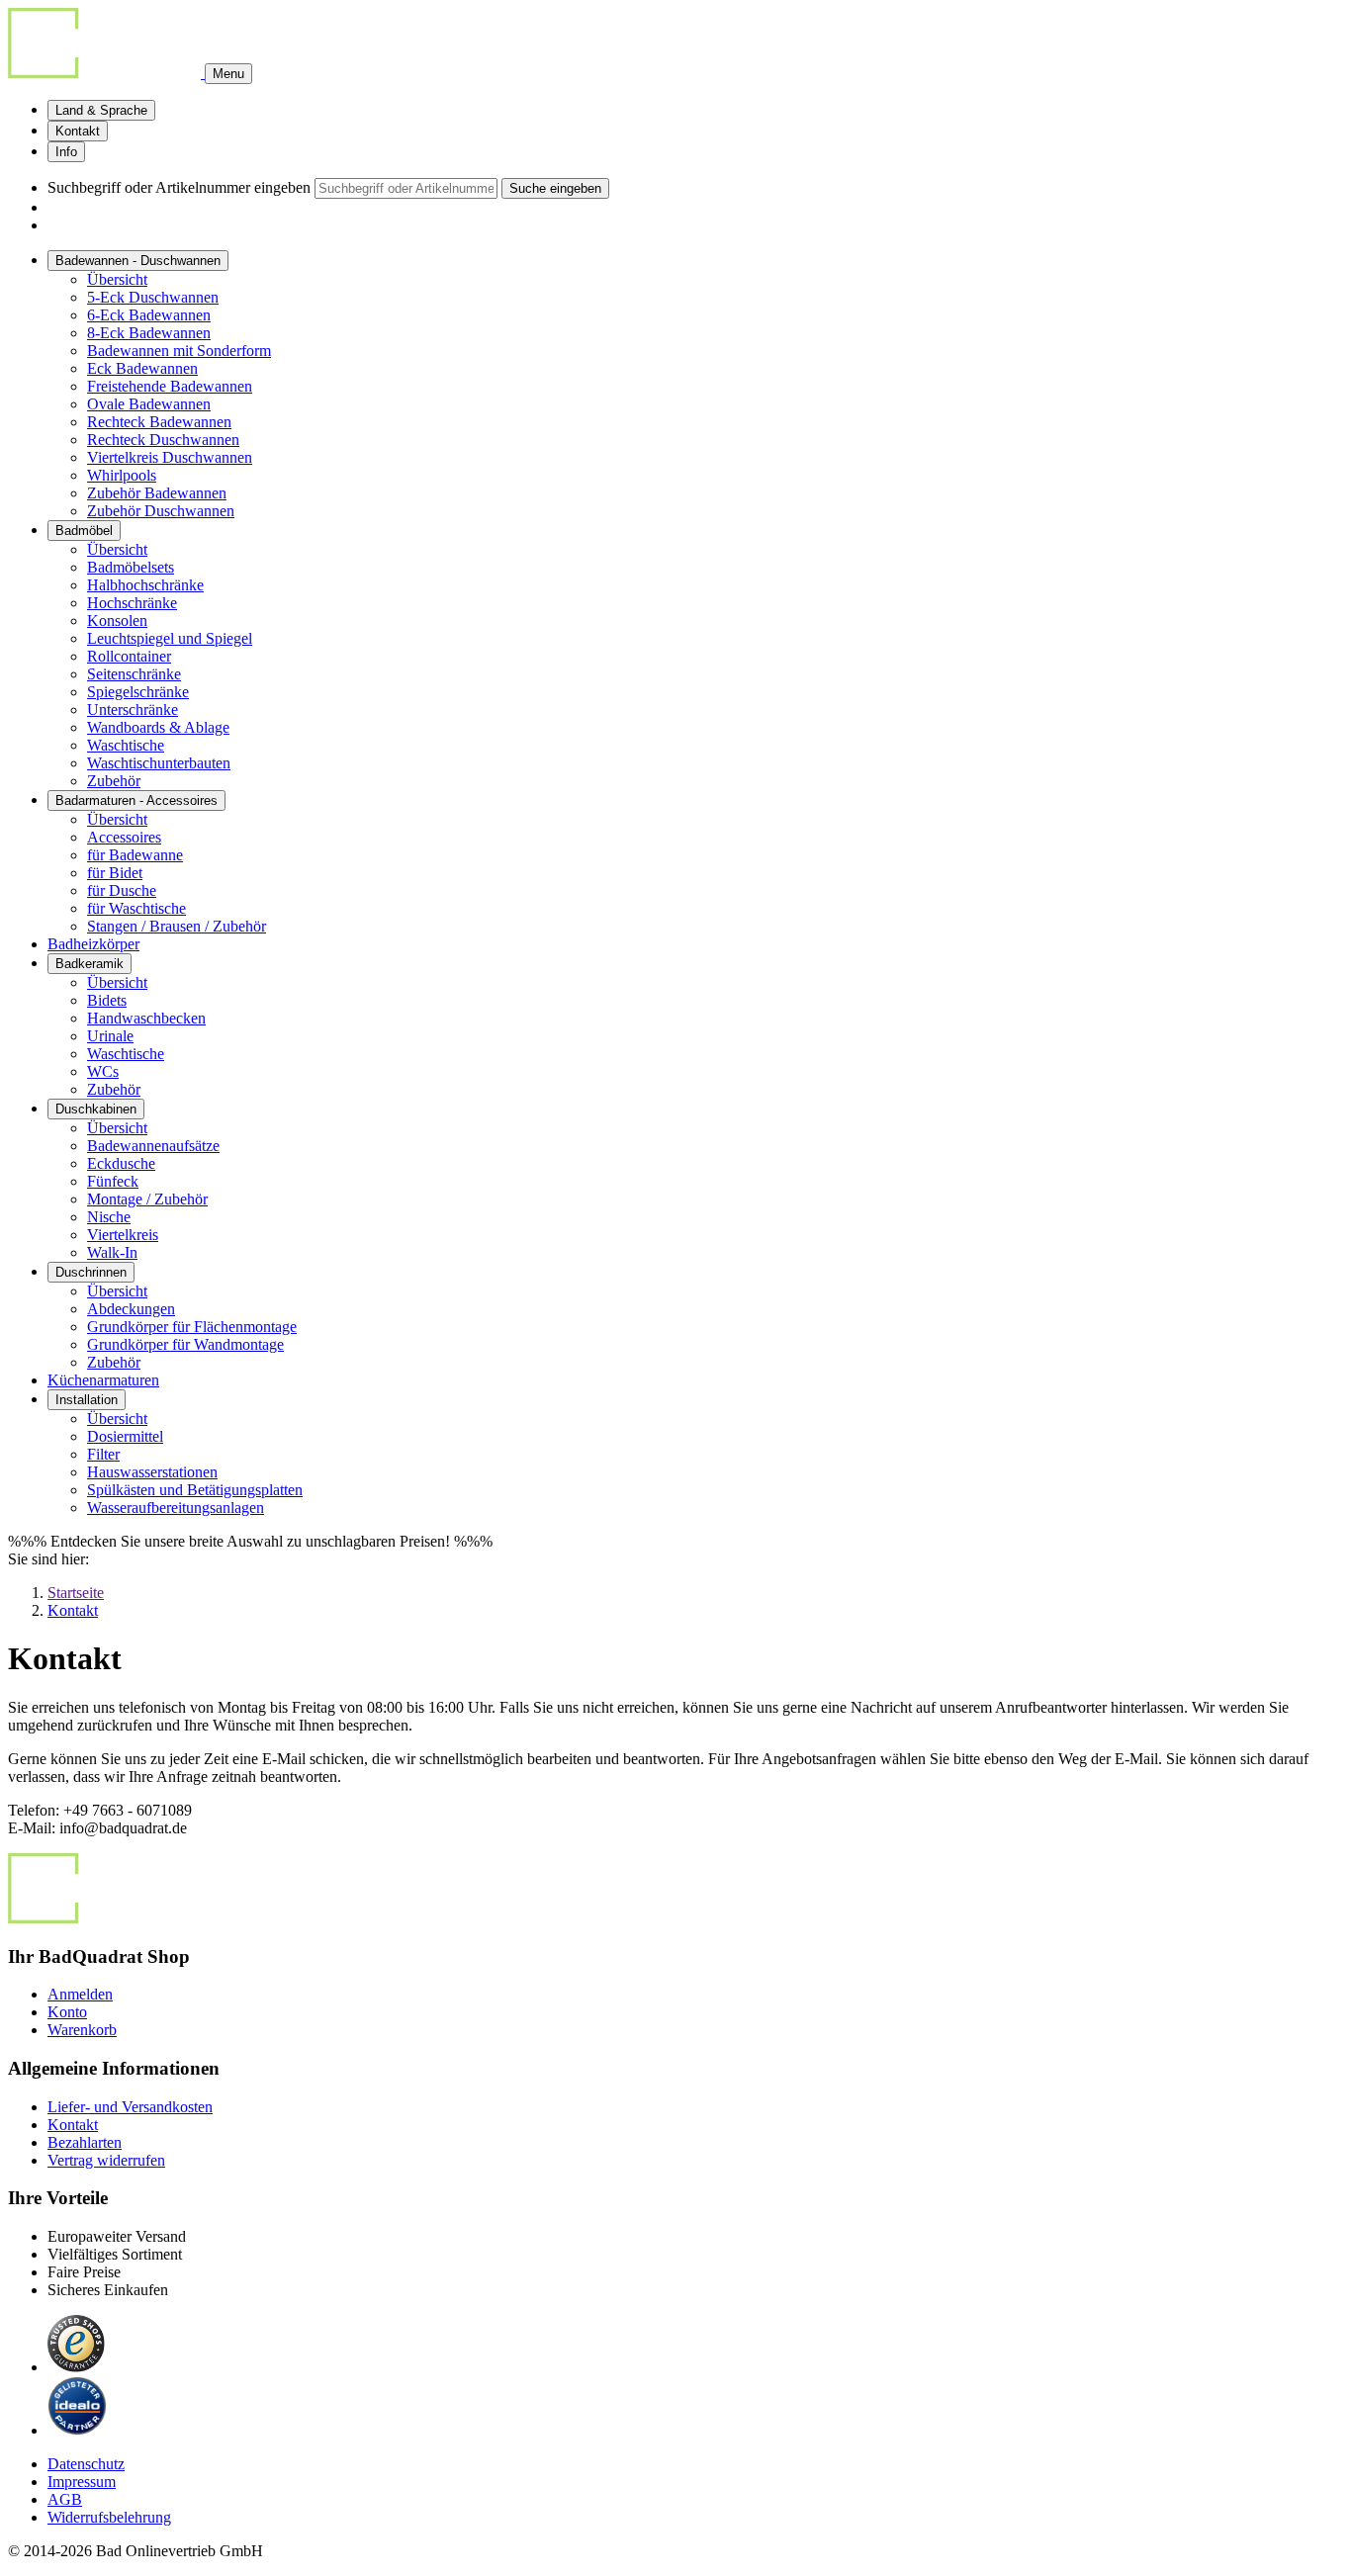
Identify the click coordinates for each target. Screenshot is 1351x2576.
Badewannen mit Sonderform (179, 351)
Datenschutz (86, 2464)
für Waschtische (136, 908)
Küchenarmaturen (103, 1380)
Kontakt (78, 131)
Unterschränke (133, 710)
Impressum (82, 2482)
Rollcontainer (129, 656)
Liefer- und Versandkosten (130, 2107)
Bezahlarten (85, 2142)
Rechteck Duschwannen (163, 440)
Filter (103, 1454)
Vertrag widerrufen (106, 2160)
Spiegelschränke (138, 692)
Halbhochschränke (145, 585)
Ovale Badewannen (149, 404)
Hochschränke (132, 603)
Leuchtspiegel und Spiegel (170, 638)
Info (66, 152)
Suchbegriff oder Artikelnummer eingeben (179, 187)
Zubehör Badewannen (157, 493)
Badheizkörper (93, 944)
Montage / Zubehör (147, 1199)
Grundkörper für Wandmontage (185, 1344)
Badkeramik (90, 964)
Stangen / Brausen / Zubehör (177, 926)
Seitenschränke (134, 674)
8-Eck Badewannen (149, 333)
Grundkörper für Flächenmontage (192, 1327)
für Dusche (122, 890)
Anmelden (80, 1994)
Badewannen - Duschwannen (138, 261)
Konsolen (117, 621)
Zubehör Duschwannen (161, 511)
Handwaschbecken (146, 1018)
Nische (109, 1217)
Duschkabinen (96, 1109)
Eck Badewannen (142, 368)
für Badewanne (135, 855)
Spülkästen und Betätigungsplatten (195, 1490)
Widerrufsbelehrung (109, 2517)
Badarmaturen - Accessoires (136, 800)
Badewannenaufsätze (153, 1146)
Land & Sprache (101, 110)
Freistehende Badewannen (170, 386)
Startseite (76, 1593)
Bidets (107, 1000)
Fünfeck (113, 1181)
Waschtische (126, 745)
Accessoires (124, 837)
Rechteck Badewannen (159, 422)
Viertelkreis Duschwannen (170, 457)
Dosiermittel (125, 1436)
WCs (103, 1071)
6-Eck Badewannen (149, 315)
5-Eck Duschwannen (153, 297)
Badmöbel (84, 531)
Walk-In (112, 1252)
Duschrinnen (91, 1272)
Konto (67, 2012)
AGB (65, 2499)
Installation (87, 1400)
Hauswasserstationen (152, 1472)
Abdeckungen (131, 1309)
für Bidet (115, 873)
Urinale (110, 1036)
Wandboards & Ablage (158, 727)
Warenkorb (82, 2030)
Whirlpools (122, 475)
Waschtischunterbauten (159, 763)
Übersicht (117, 279)
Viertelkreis (123, 1235)
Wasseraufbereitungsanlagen (176, 1508)
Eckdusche (121, 1163)
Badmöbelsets (131, 567)
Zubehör (114, 781)
